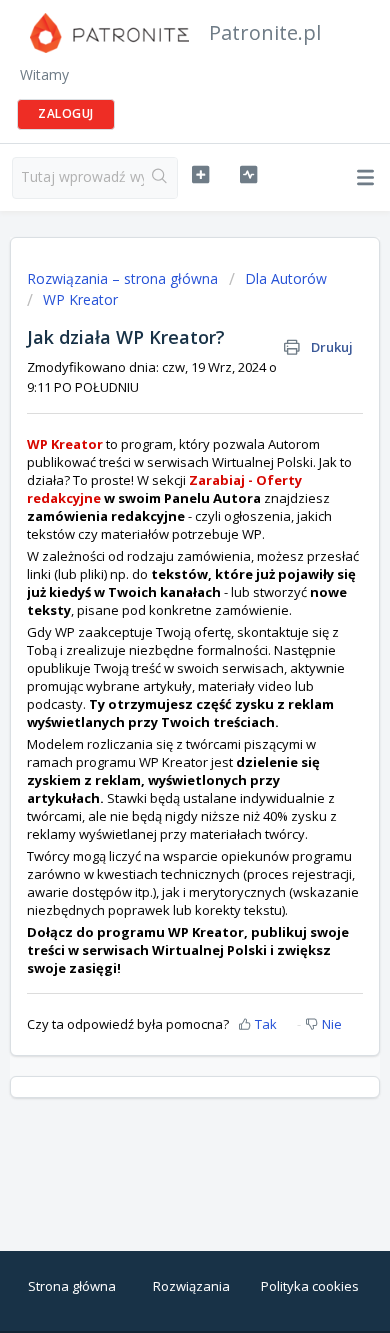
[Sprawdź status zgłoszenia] (248, 175)
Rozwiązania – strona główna (124, 278)
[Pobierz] (158, 658)
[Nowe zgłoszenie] (200, 175)
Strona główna (72, 1286)
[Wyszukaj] (160, 178)
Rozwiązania (191, 1286)
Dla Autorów (286, 278)
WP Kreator (80, 299)
